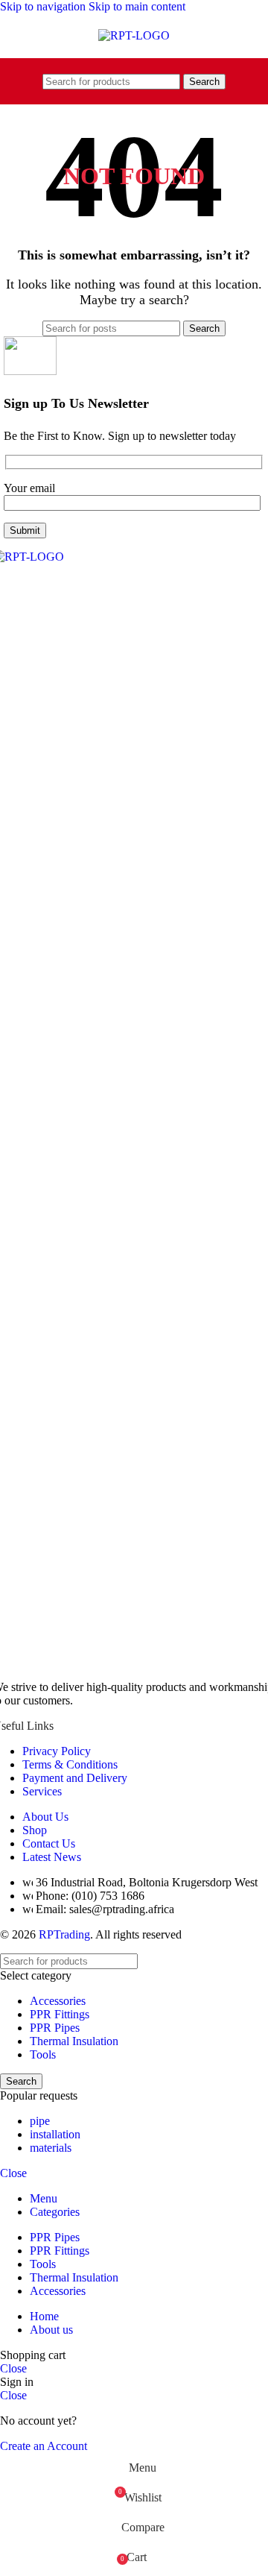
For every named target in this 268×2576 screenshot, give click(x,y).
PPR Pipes (55, 2028)
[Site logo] (134, 35)
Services (42, 1791)
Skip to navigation (44, 6)
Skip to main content (137, 6)
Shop (35, 1830)
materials (51, 2148)
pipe (40, 2121)
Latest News (52, 1857)
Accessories (58, 2001)
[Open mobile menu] (29, 81)
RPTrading (64, 1934)
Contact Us (49, 1843)
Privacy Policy (57, 1751)
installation (55, 2134)
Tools (43, 2054)
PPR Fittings (60, 2014)
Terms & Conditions (70, 1764)
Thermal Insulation (74, 2041)
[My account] (239, 81)
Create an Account (44, 2446)
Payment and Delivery (75, 1778)
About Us (45, 1817)
